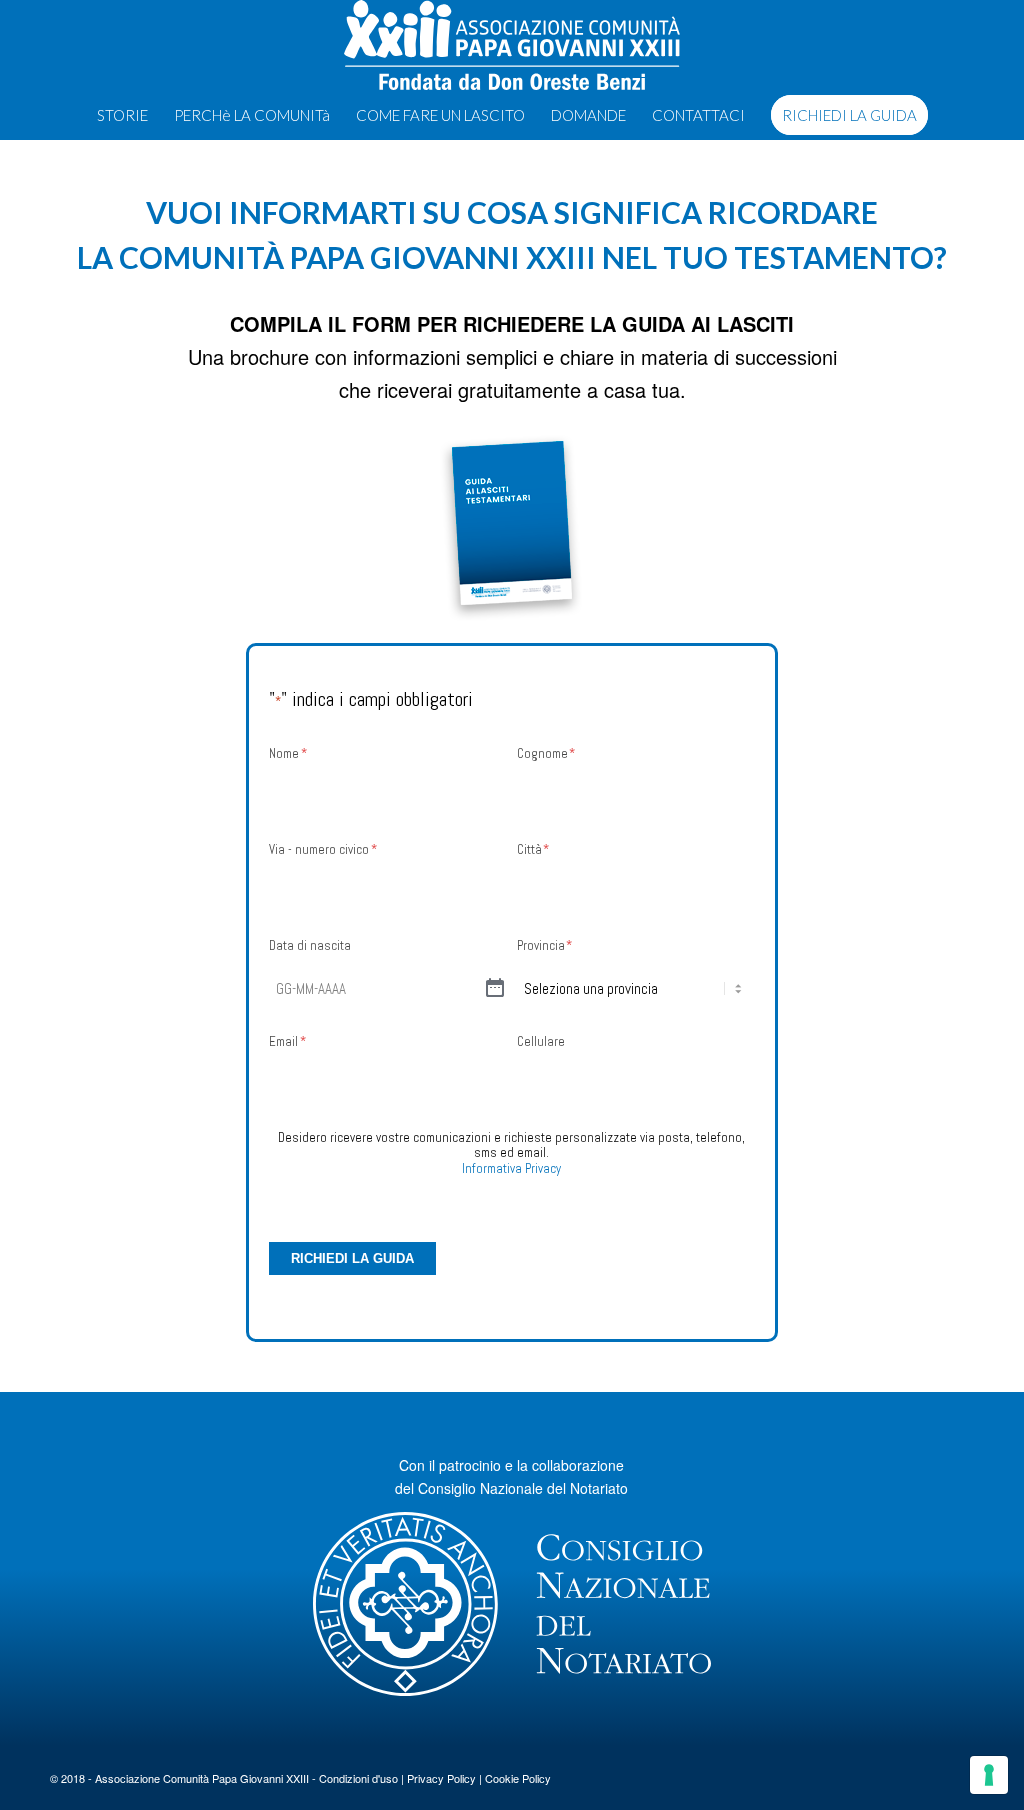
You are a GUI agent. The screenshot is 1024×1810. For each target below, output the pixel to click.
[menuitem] (122, 115)
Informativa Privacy (511, 1168)
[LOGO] (512, 45)
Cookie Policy (518, 1778)
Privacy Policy (441, 1778)
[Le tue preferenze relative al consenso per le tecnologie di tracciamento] (989, 1775)
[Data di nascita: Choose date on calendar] (495, 988)
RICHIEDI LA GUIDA (352, 1258)
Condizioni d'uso (358, 1778)
